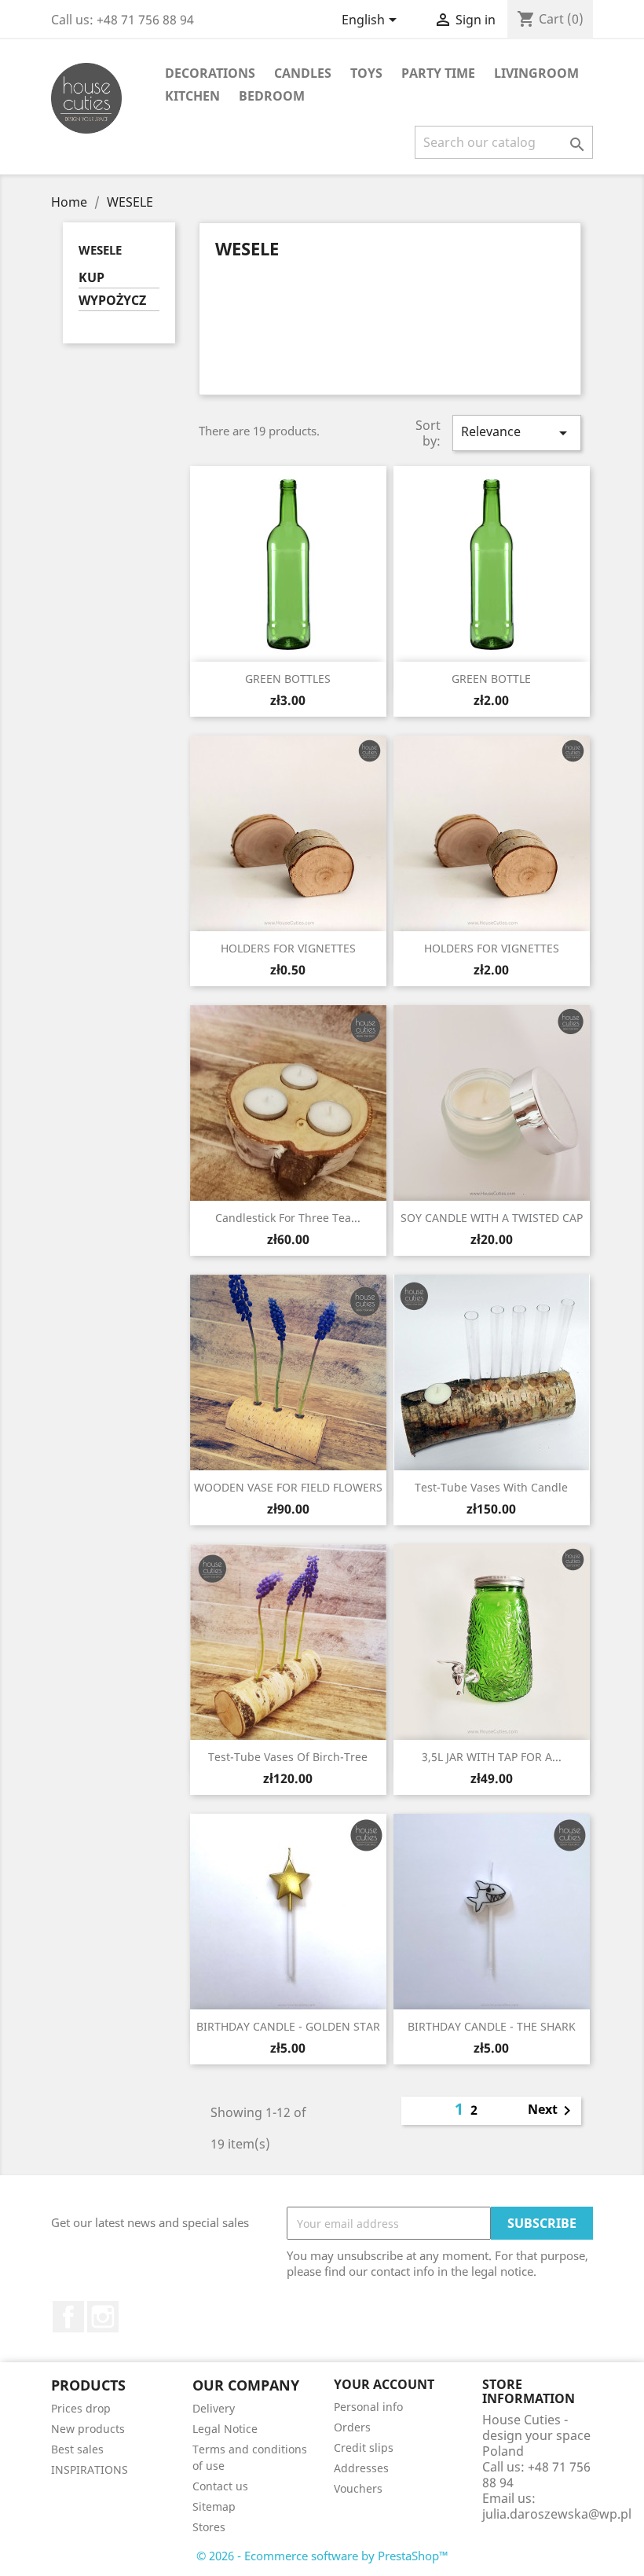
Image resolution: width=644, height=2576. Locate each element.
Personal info (368, 2407)
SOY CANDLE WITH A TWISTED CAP (492, 1218)
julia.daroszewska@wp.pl (557, 2514)
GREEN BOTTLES (288, 679)
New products (88, 2429)
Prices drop (81, 2408)
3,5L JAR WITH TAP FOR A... (492, 1757)
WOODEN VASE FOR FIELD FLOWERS (288, 1487)
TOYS (366, 73)
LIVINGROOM (536, 73)
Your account (384, 2384)
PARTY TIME (438, 73)
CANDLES (303, 73)
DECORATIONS (210, 73)
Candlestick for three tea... (288, 1218)
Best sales (77, 2449)
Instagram (103, 2317)
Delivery (214, 2408)
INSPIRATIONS (90, 2470)
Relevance (517, 433)
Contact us (220, 2486)
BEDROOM (272, 96)
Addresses (361, 2468)
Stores (209, 2527)
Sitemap (214, 2506)
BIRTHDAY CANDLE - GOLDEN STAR (288, 2026)
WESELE (100, 250)
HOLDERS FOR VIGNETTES (288, 948)
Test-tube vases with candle (491, 1487)
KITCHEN (192, 96)
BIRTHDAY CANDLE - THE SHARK (492, 2026)
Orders (352, 2427)
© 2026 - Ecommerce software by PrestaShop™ (322, 2556)
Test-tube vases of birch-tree (288, 1757)
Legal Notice (225, 2429)
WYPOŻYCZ (112, 301)
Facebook (68, 2317)
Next (552, 2111)
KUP (91, 278)
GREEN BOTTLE (491, 679)
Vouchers (358, 2488)
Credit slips (364, 2448)
